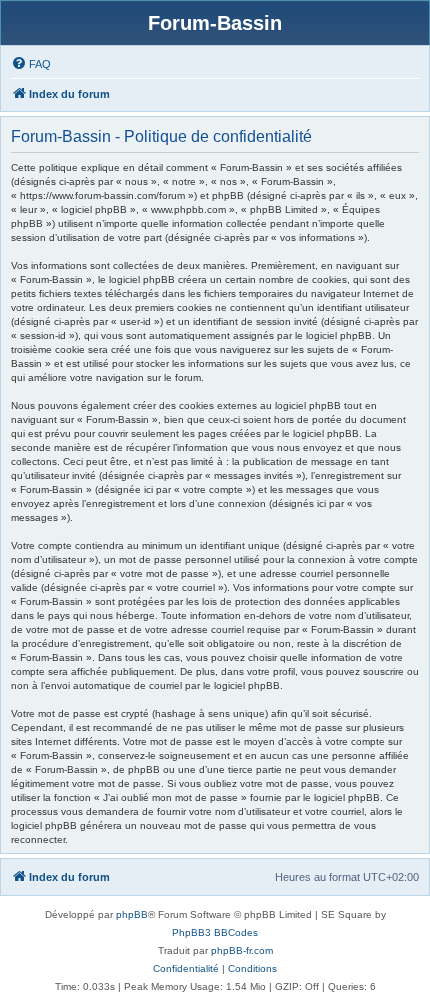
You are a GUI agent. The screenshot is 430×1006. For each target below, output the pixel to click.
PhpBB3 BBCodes (215, 932)
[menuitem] (31, 64)
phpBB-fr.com (242, 950)
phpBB (132, 914)
